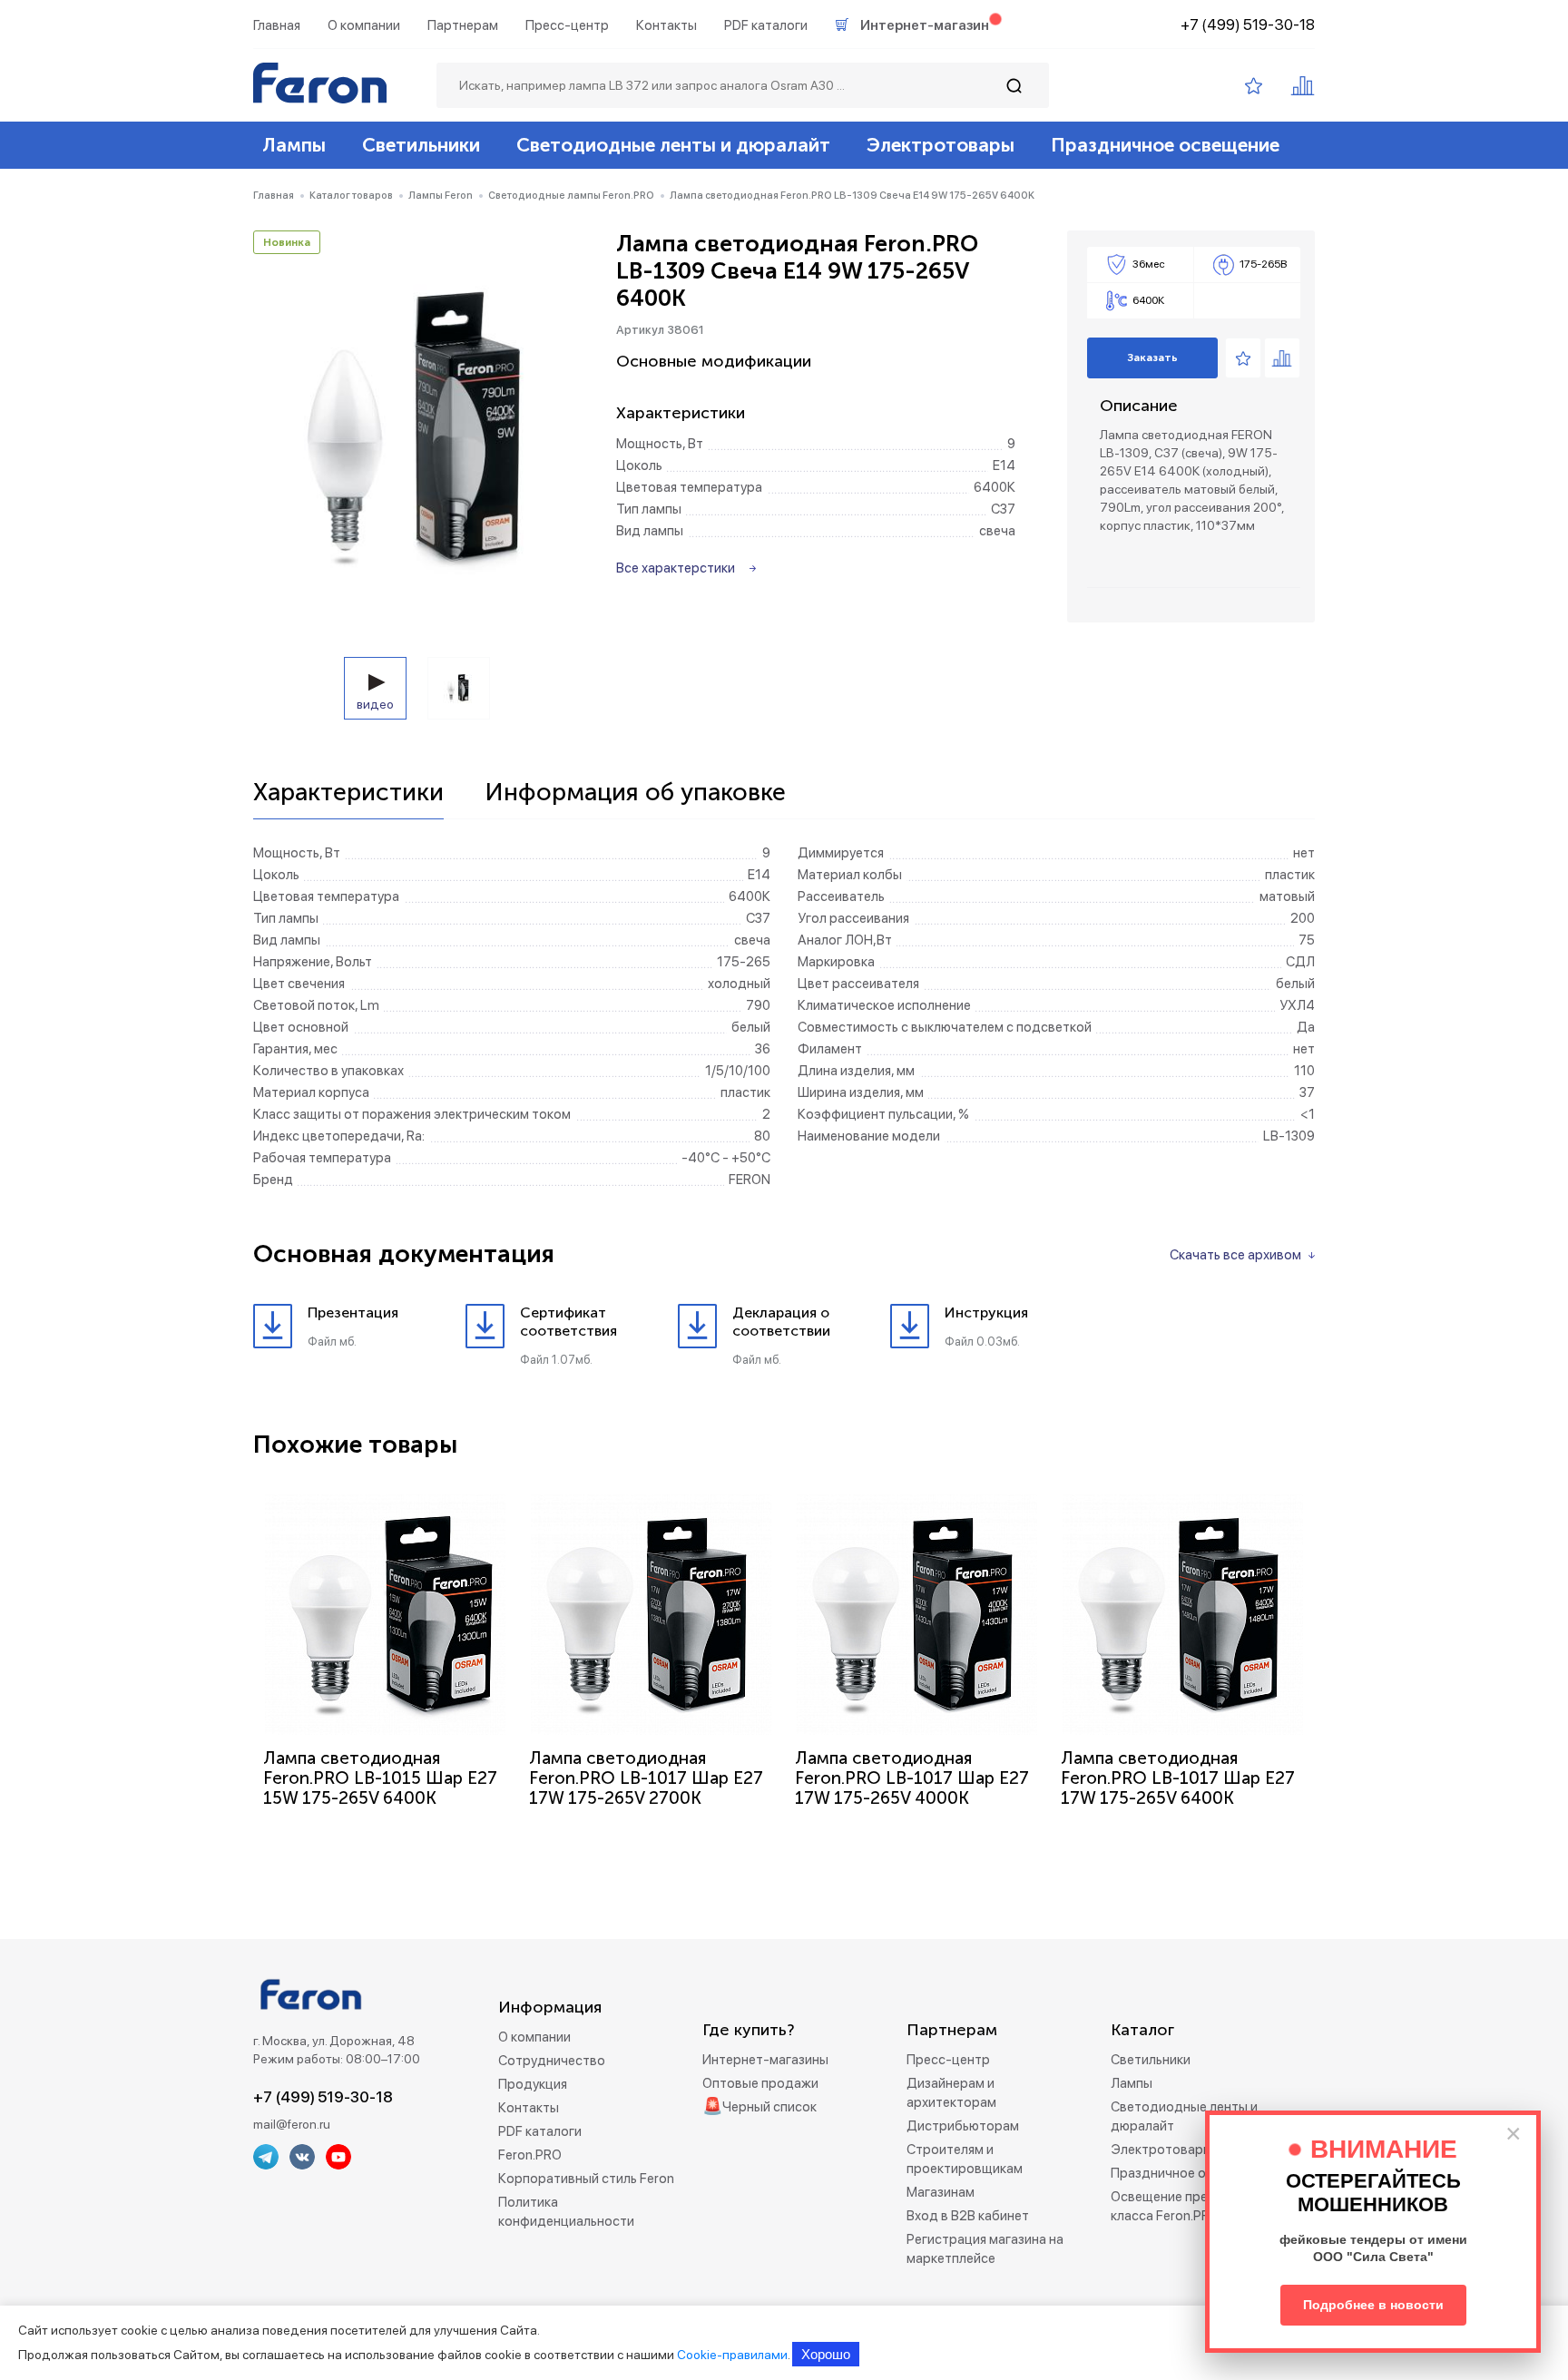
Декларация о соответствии (781, 1322)
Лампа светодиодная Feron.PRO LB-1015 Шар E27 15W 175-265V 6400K (380, 1778)
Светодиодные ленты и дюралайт (673, 145)
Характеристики (348, 793)
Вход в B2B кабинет (968, 2216)
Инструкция (986, 1312)
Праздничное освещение (1165, 145)
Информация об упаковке (635, 793)
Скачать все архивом (1235, 1255)
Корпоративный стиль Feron (586, 2179)
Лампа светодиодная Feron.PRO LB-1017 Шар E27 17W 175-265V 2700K (646, 1778)
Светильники (421, 145)
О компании (364, 25)
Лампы (294, 145)
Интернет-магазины (765, 2060)
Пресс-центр (567, 25)
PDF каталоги (766, 25)
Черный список (769, 2107)
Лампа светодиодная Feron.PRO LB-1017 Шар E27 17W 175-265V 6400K (1178, 1778)
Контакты (666, 25)
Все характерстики (676, 568)
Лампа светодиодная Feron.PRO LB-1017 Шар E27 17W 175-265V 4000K (912, 1778)
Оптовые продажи (760, 2083)
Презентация (353, 1312)
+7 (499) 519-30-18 (1248, 24)
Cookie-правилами (732, 2355)
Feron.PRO (530, 2155)
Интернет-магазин (925, 25)
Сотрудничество (552, 2061)
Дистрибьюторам (963, 2126)
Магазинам (941, 2192)
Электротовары (941, 145)
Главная (277, 25)
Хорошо (826, 2354)
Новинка (287, 242)
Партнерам (463, 25)
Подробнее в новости (1373, 2305)
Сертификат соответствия (568, 1322)
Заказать (1152, 357)
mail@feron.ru (292, 2124)
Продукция (533, 2084)
